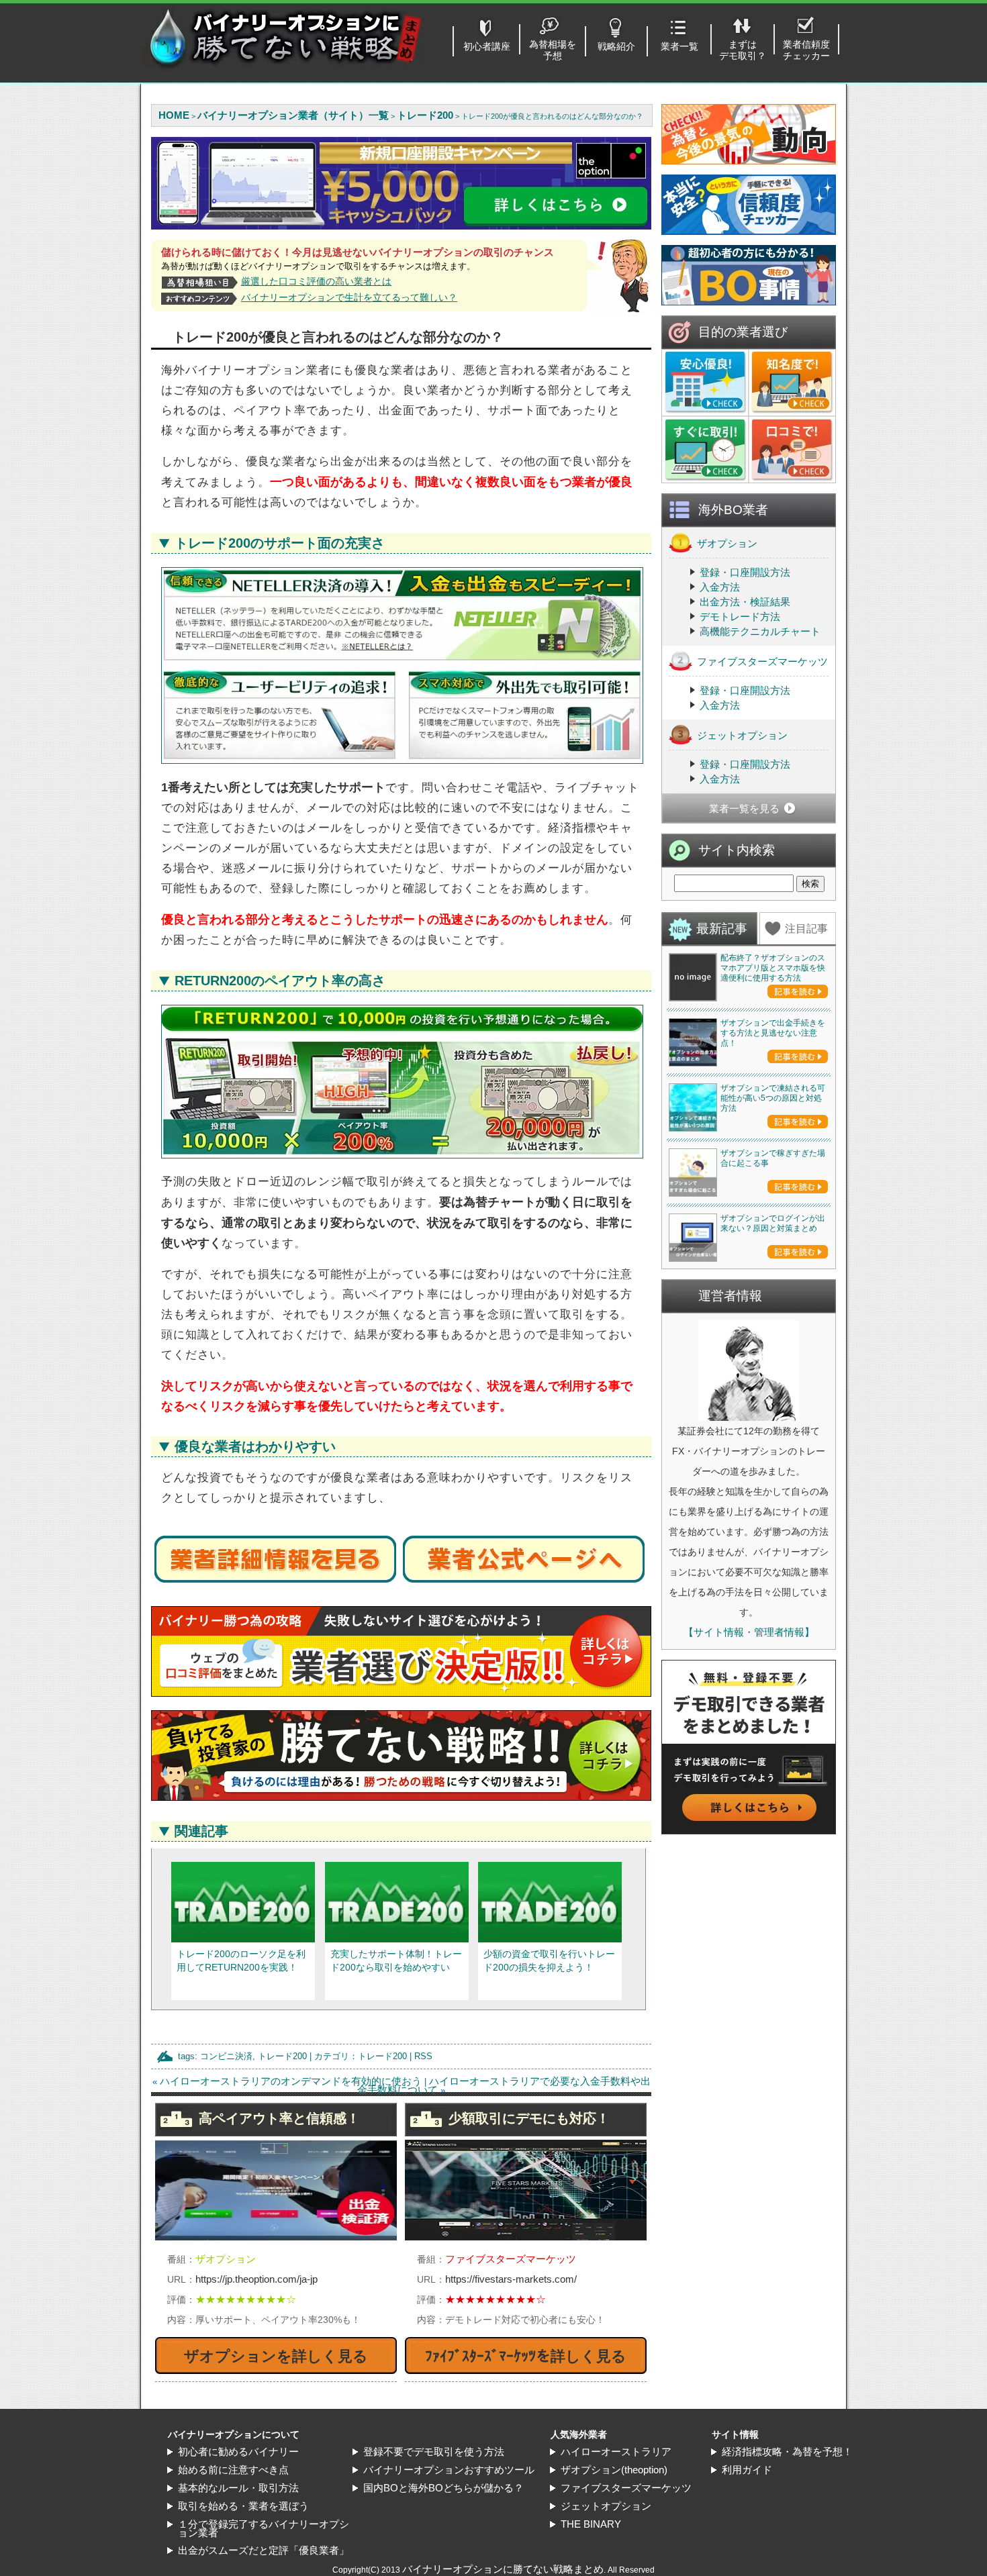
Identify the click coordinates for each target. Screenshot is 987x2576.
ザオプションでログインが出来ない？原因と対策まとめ (773, 1223)
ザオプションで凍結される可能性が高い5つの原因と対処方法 (773, 1098)
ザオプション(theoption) (614, 2470)
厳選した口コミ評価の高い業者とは (316, 281)
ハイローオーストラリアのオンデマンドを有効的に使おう (291, 2081)
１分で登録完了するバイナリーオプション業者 (264, 2528)
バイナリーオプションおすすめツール (449, 2470)
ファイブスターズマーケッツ (762, 661)
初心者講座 (487, 46)
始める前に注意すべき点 (233, 2470)
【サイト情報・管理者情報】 (749, 1632)
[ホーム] (285, 67)
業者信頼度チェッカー (806, 50)
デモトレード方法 (740, 616)
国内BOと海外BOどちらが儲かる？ (443, 2488)
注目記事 (806, 929)
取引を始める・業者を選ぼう (243, 2506)
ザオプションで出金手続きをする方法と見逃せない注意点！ (773, 1033)
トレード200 (282, 2056)
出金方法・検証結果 (745, 602)
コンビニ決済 (226, 2056)
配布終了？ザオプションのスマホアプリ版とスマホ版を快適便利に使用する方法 (773, 968)
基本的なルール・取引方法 (238, 2488)
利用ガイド (747, 2470)
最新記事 (722, 929)
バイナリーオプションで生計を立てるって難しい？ (349, 297)
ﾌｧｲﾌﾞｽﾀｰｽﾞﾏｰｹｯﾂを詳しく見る (526, 2356)
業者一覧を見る (744, 808)
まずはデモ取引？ (743, 50)
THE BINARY (591, 2524)
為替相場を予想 (553, 50)
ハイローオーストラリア (616, 2451)
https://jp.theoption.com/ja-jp (256, 2279)
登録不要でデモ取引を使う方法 (434, 2451)
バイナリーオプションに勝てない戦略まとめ (503, 2569)
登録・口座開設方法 (745, 572)
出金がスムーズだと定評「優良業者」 (264, 2550)
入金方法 (720, 587)
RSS (423, 2056)
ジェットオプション (742, 735)
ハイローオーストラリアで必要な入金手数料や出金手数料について (504, 2085)
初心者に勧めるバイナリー (238, 2451)
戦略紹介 (616, 46)
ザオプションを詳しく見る (276, 2356)
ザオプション (727, 543)
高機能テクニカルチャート (760, 631)
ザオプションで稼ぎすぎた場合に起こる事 (773, 1158)
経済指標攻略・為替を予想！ (787, 2451)
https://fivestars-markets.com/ (511, 2279)
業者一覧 (679, 46)
